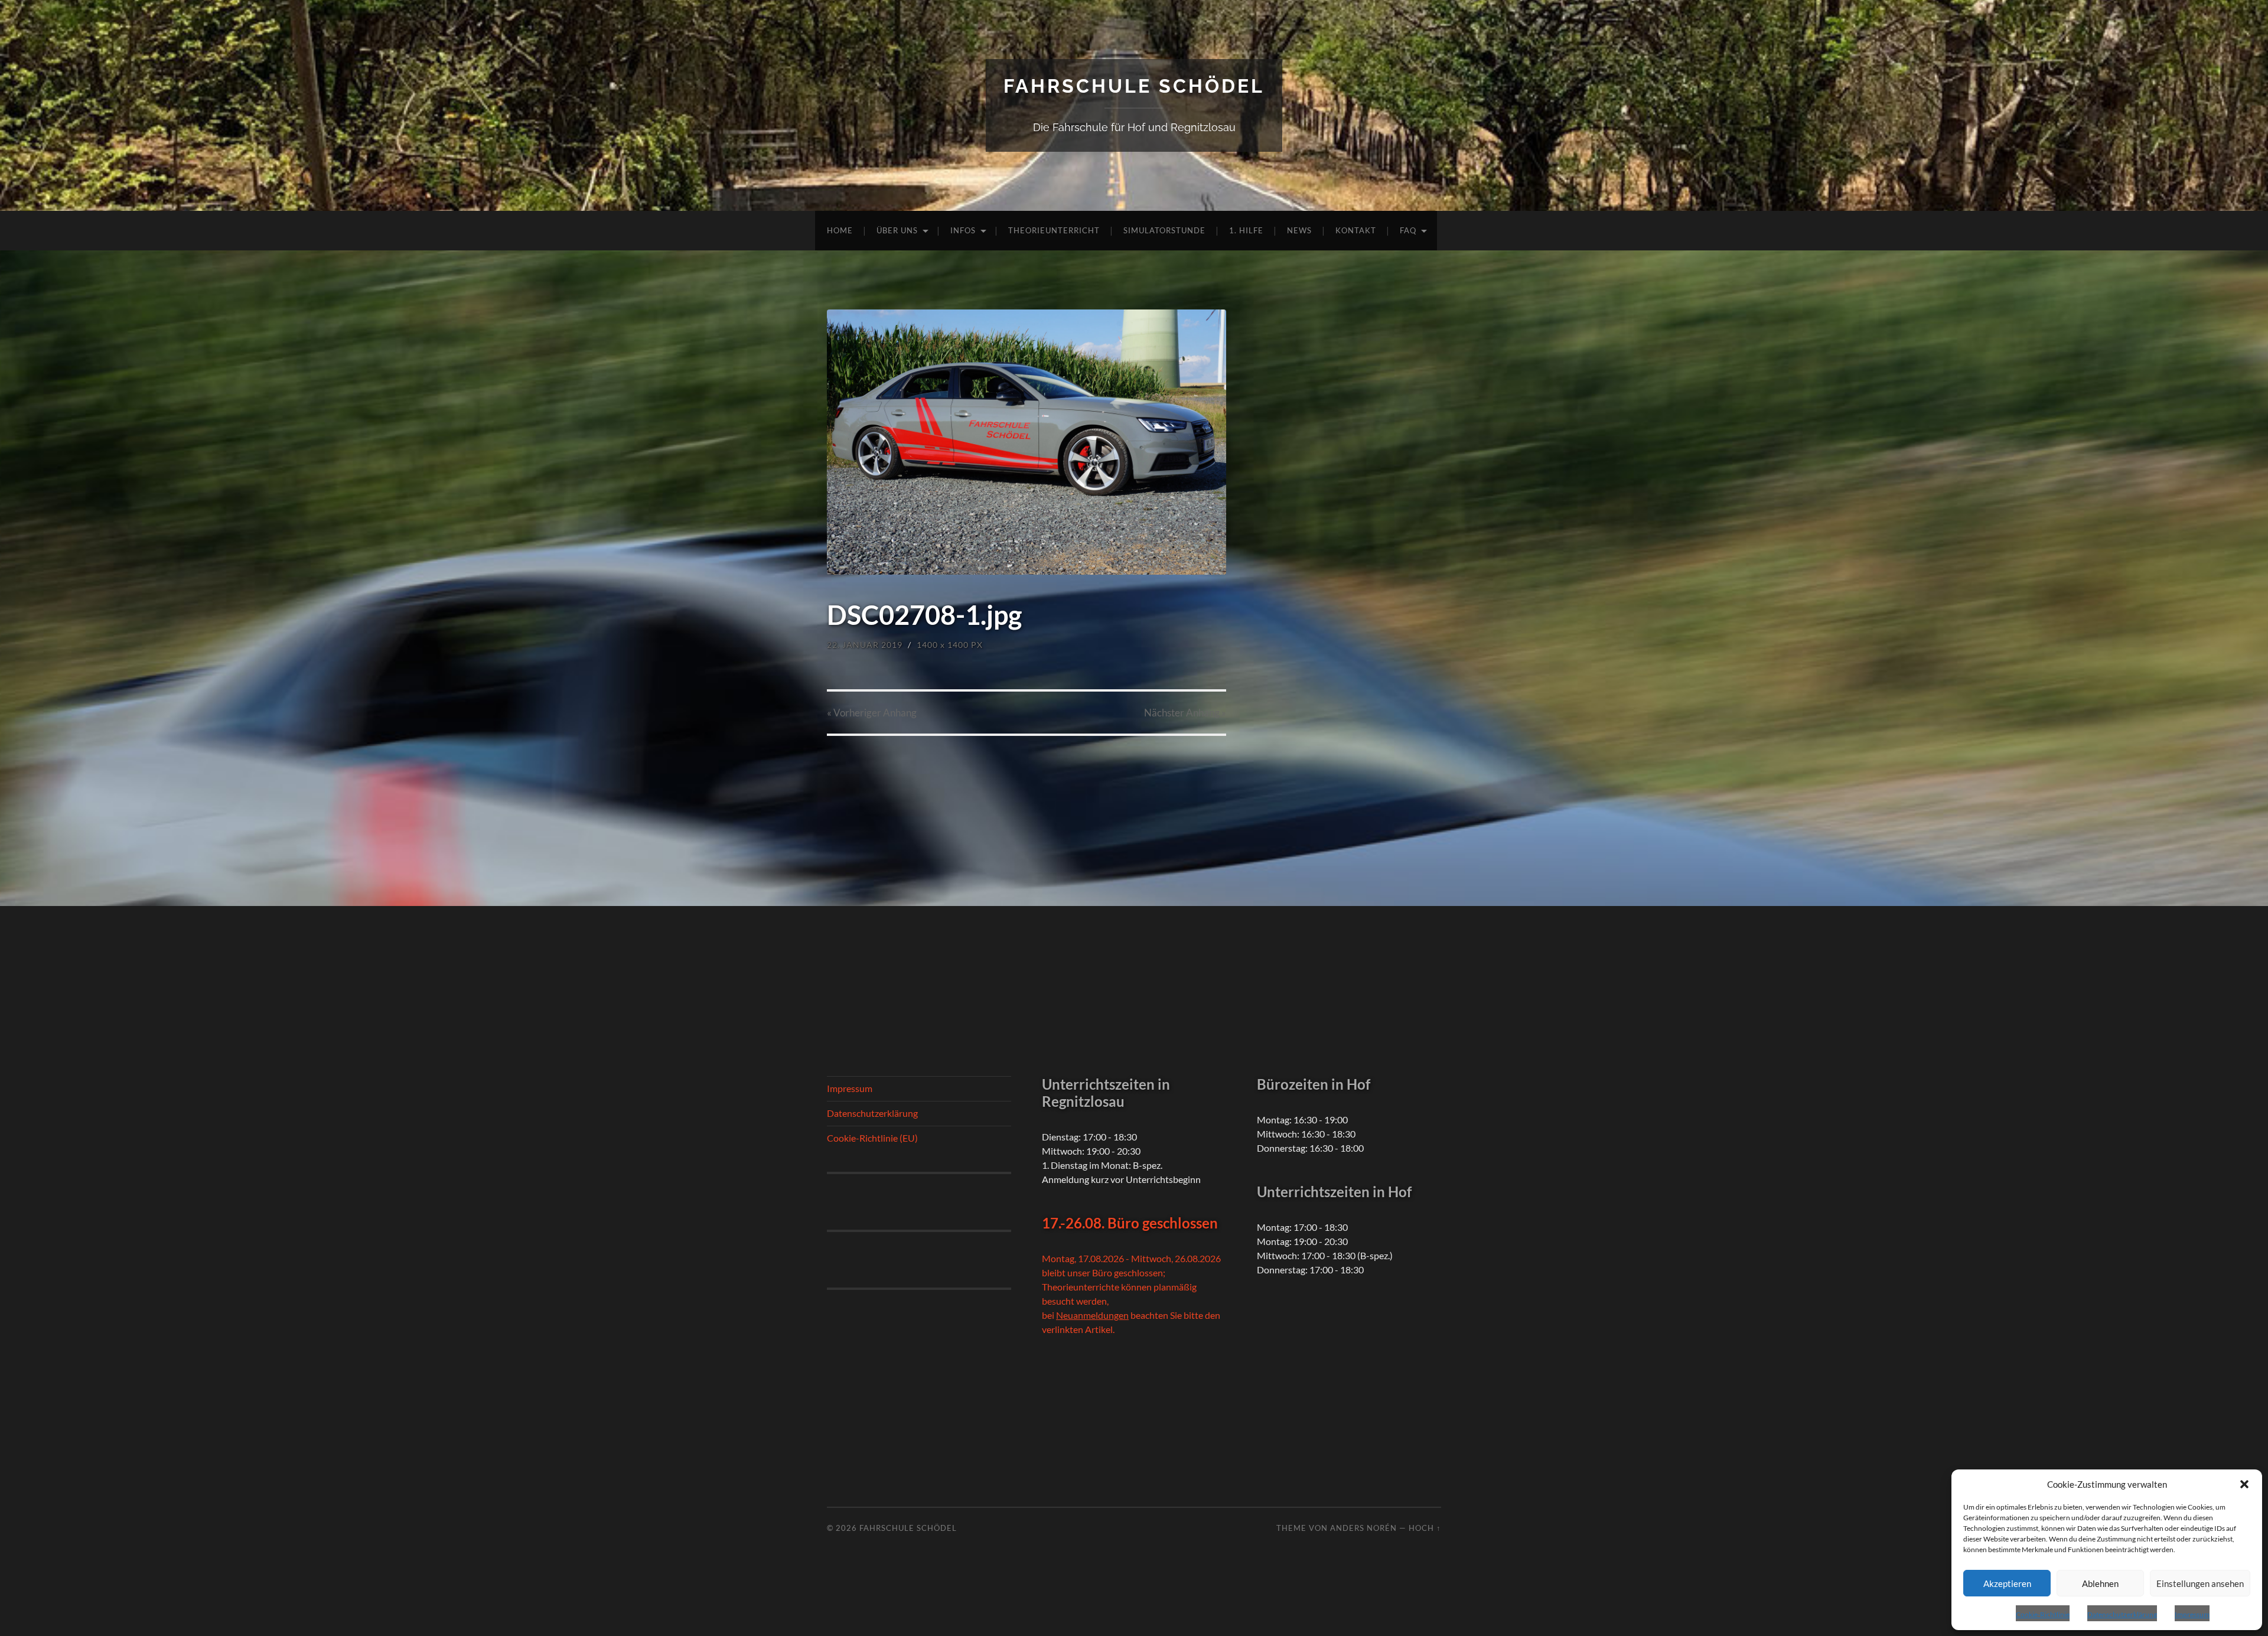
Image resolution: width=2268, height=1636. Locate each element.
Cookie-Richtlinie (2043, 1614)
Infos (963, 230)
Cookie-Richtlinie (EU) (872, 1138)
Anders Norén (1363, 1528)
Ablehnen (2100, 1583)
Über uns (897, 230)
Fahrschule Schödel (1134, 86)
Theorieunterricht (1054, 230)
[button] (2244, 1484)
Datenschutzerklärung (2122, 1614)
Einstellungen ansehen (2200, 1583)
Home (840, 230)
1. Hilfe (1246, 230)
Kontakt (1356, 230)
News (1299, 230)
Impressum (2192, 1614)
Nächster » (1185, 713)
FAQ (1408, 230)
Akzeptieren (2007, 1583)
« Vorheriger (872, 713)
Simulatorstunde (1164, 230)
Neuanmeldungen (1092, 1315)
